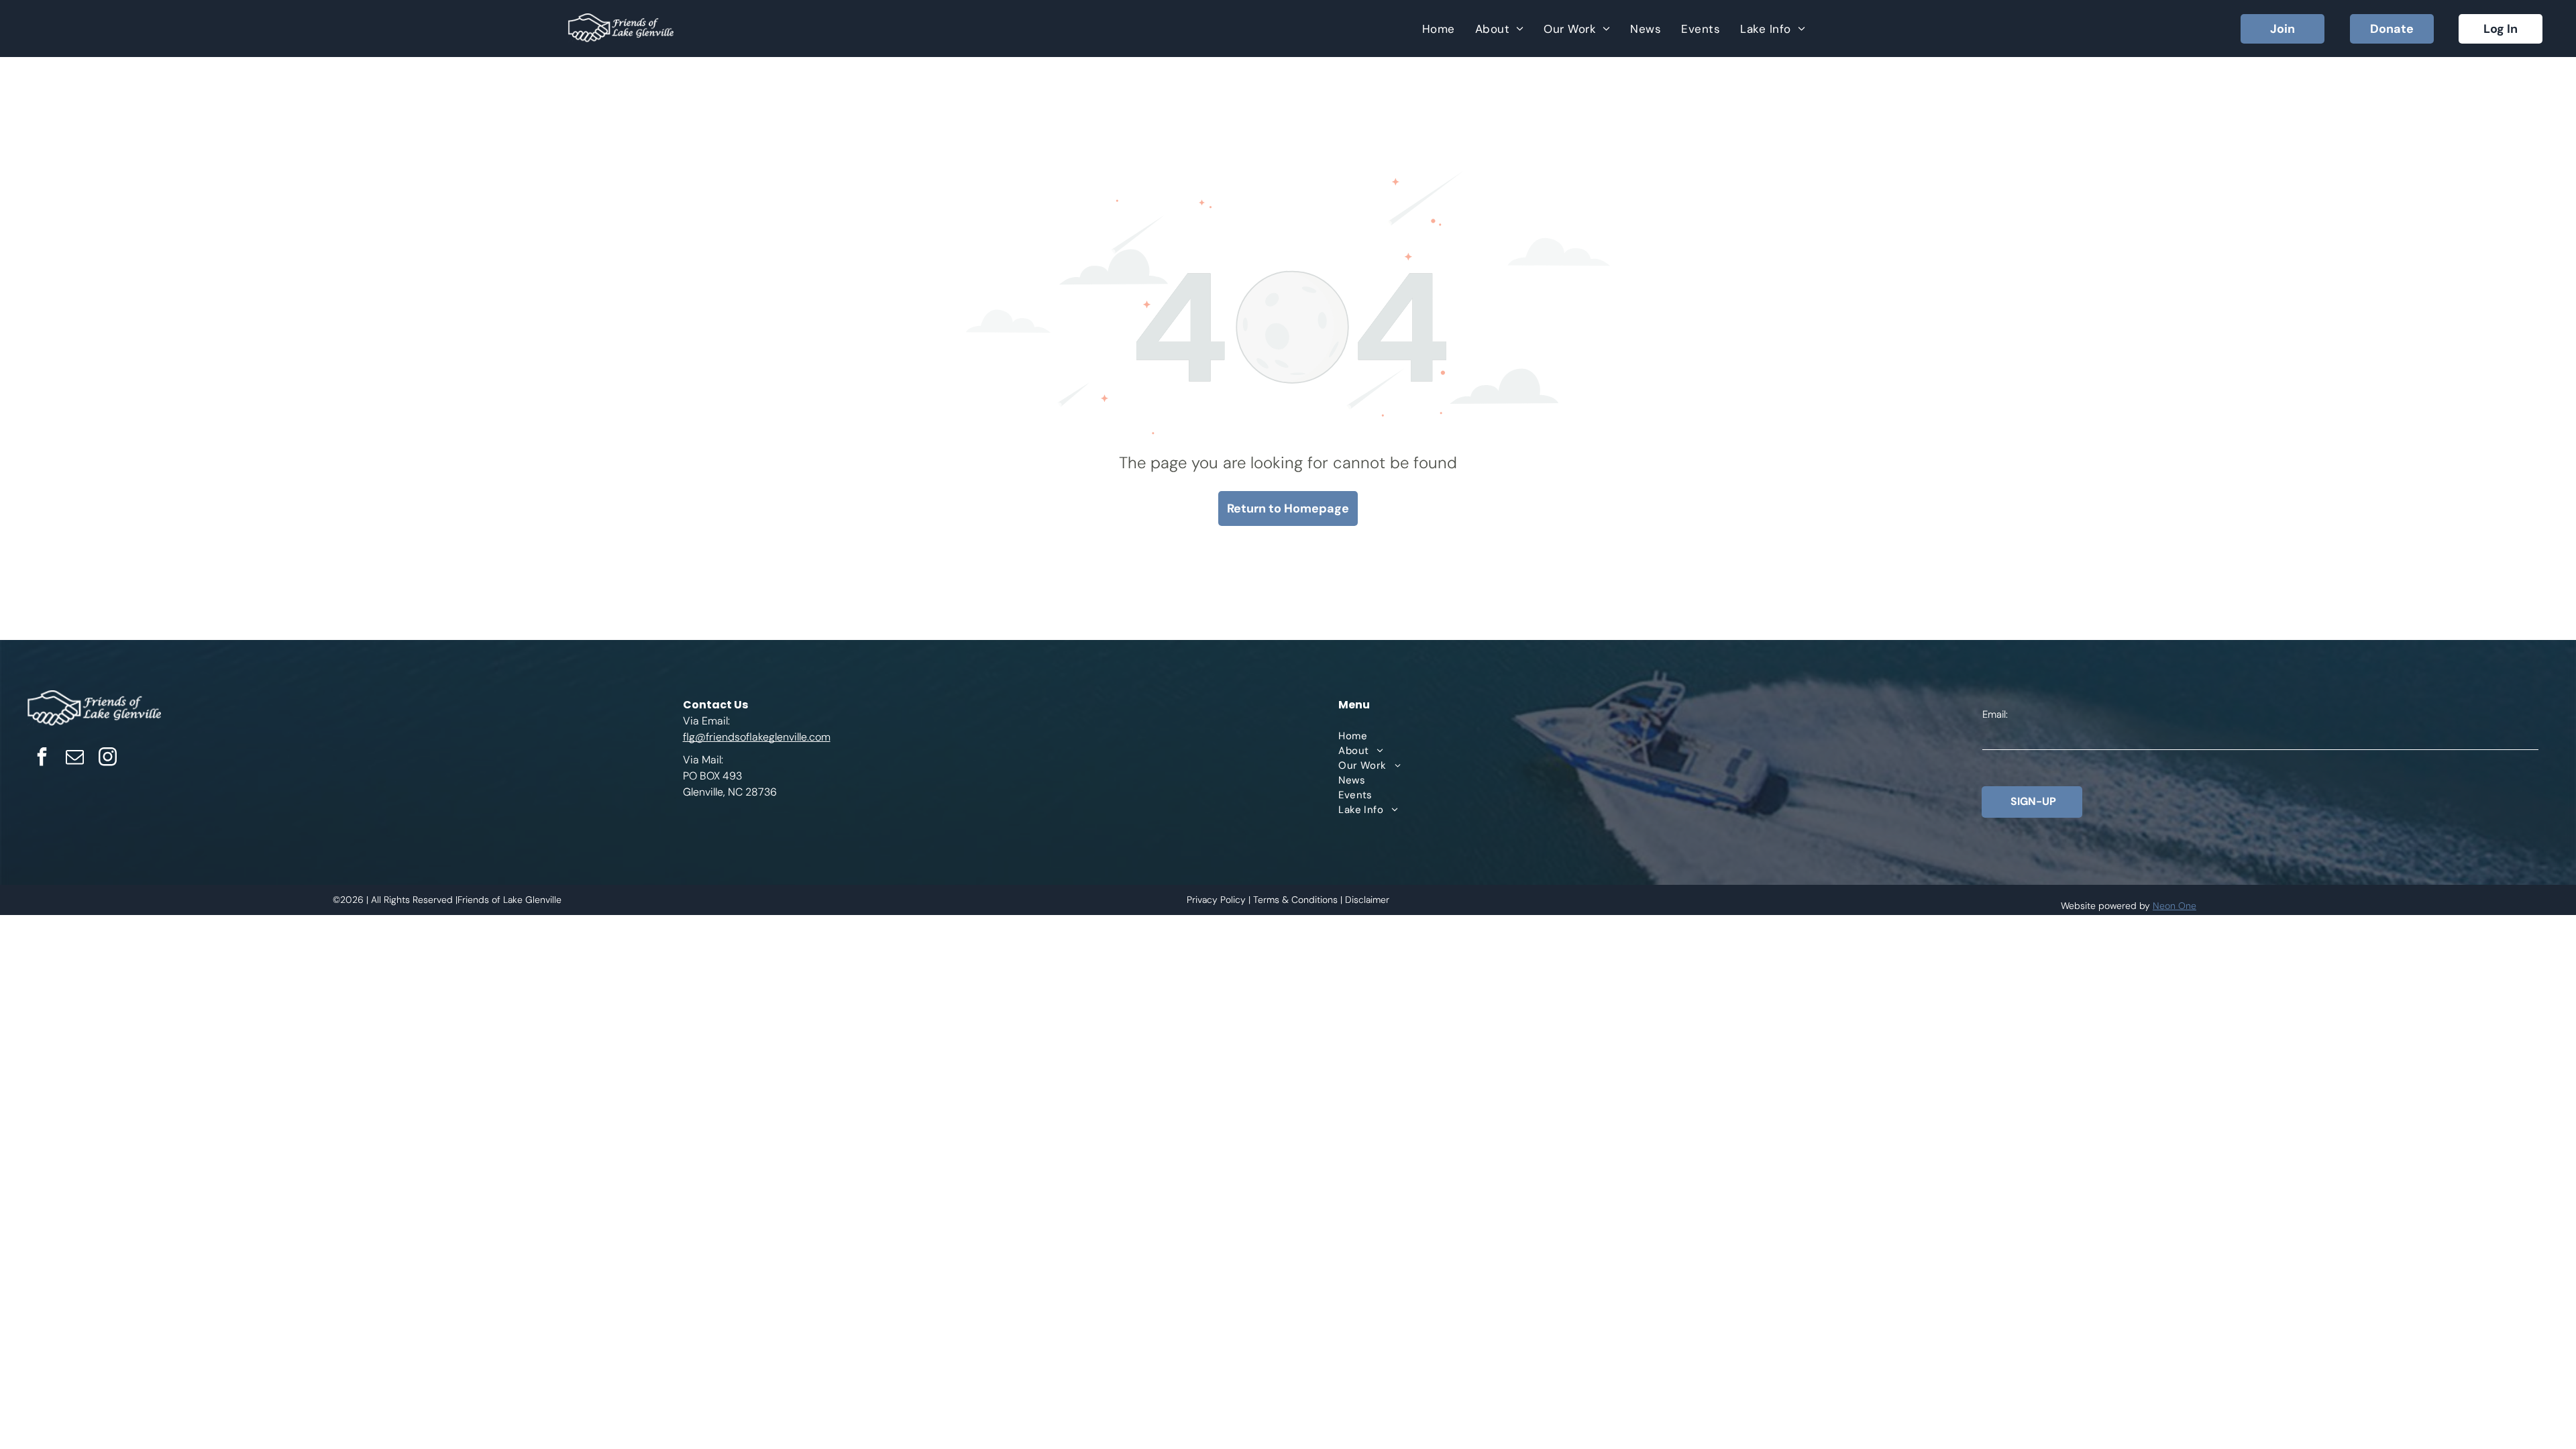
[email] (74, 758)
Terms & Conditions (1295, 900)
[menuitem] (1439, 29)
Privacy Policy (1216, 900)
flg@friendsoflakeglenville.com (757, 737)
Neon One (2175, 906)
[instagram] (107, 758)
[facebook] (42, 758)
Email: (1995, 714)
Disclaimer (1367, 900)
